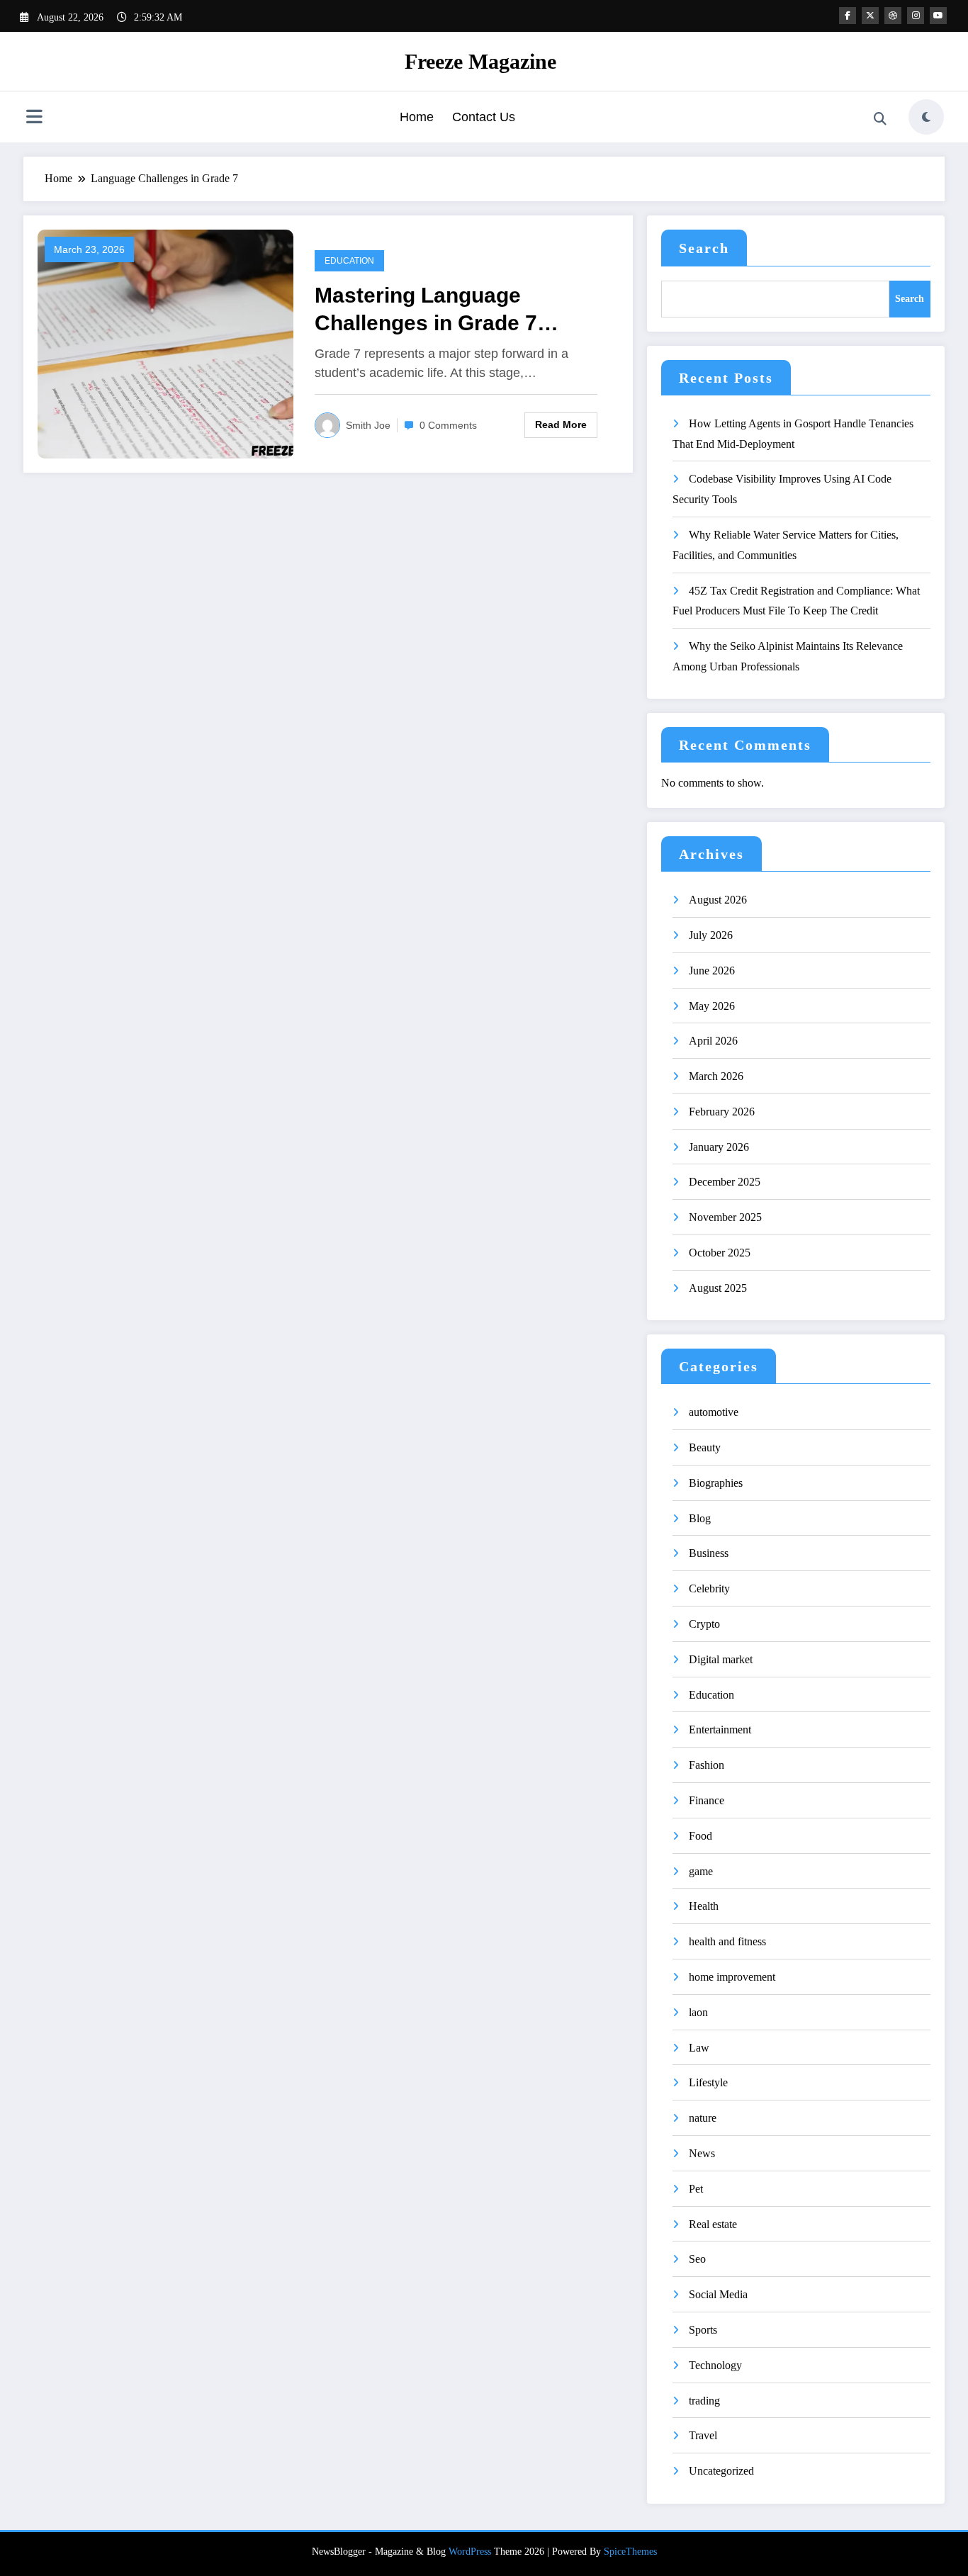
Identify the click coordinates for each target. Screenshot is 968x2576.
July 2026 (711, 935)
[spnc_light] (926, 117)
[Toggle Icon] (34, 118)
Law (699, 2048)
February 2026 (722, 1112)
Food (700, 1836)
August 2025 (718, 1288)
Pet (696, 2189)
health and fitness (727, 1941)
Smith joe (368, 425)
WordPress (470, 2552)
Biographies (716, 1483)
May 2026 (712, 1006)
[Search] (880, 119)
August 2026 (718, 900)
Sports (703, 2330)
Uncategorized (721, 2471)
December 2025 (725, 1182)
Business (709, 1553)
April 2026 (713, 1041)
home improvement (732, 1977)
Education (349, 261)
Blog (700, 1518)
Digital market (721, 1659)
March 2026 (716, 1076)
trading (704, 2401)
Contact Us (484, 117)
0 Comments (448, 425)
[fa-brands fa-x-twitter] (870, 16)
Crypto (704, 1624)
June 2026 (712, 971)
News (702, 2153)
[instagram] (916, 16)
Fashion (707, 1765)
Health (704, 1906)
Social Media (718, 2294)
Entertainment (720, 1729)
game (701, 1871)
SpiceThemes (630, 2552)
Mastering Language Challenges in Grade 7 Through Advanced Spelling (454, 310)
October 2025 (720, 1253)
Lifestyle (708, 2082)
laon (698, 2012)
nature (703, 2118)
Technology (715, 2365)
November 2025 (725, 1217)
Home (417, 117)
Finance (707, 1800)
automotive (714, 1412)
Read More (561, 424)
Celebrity (709, 1588)
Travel (703, 2435)
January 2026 (719, 1147)
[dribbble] (893, 16)
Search (704, 248)
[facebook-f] (848, 16)
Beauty (705, 1447)
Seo (697, 2259)
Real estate (713, 2224)
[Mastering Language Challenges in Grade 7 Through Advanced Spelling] (165, 343)
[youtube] (938, 16)
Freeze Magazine (480, 61)
